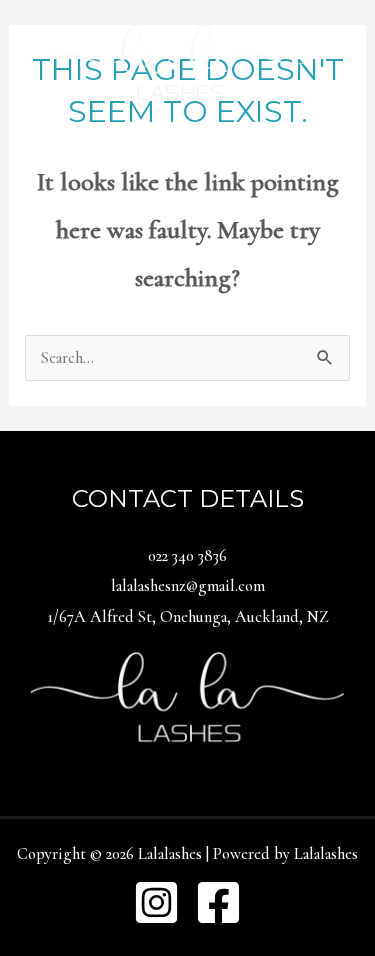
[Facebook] (218, 902)
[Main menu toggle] (188, 156)
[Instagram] (156, 902)
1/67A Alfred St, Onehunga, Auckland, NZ (188, 617)
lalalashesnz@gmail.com (188, 586)
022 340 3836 (187, 556)
